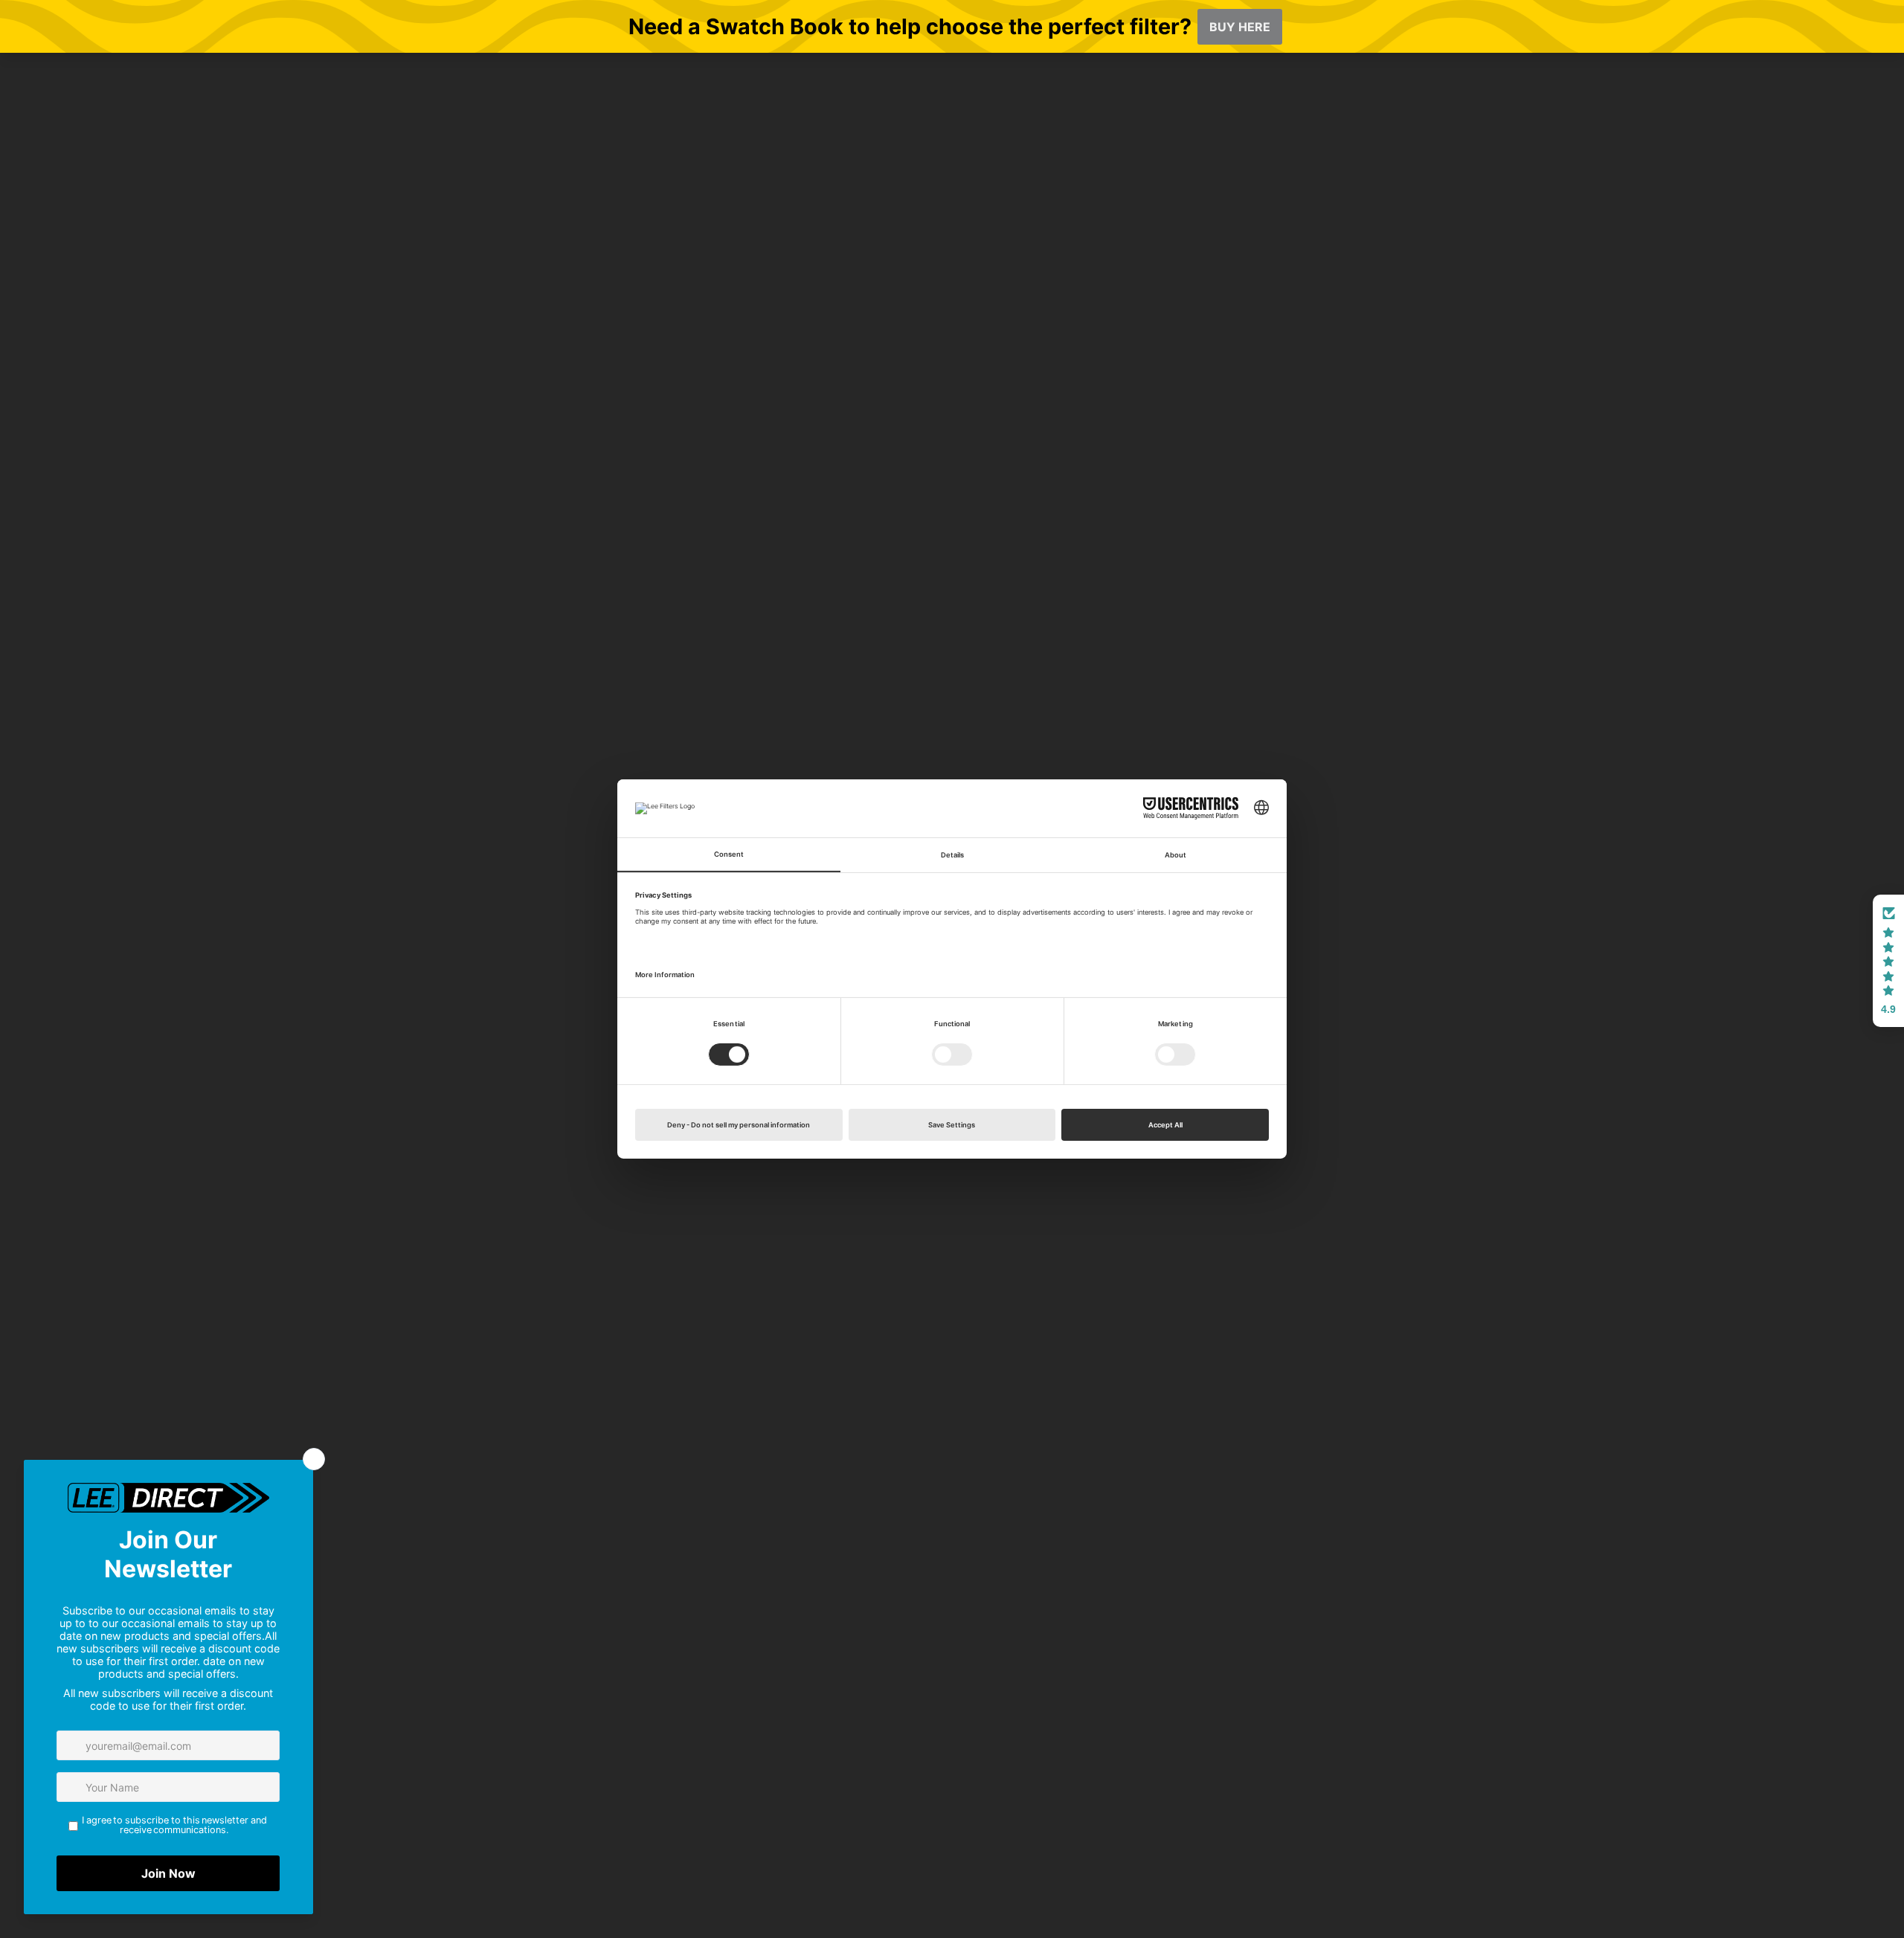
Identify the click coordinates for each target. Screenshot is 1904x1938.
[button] (1888, 961)
